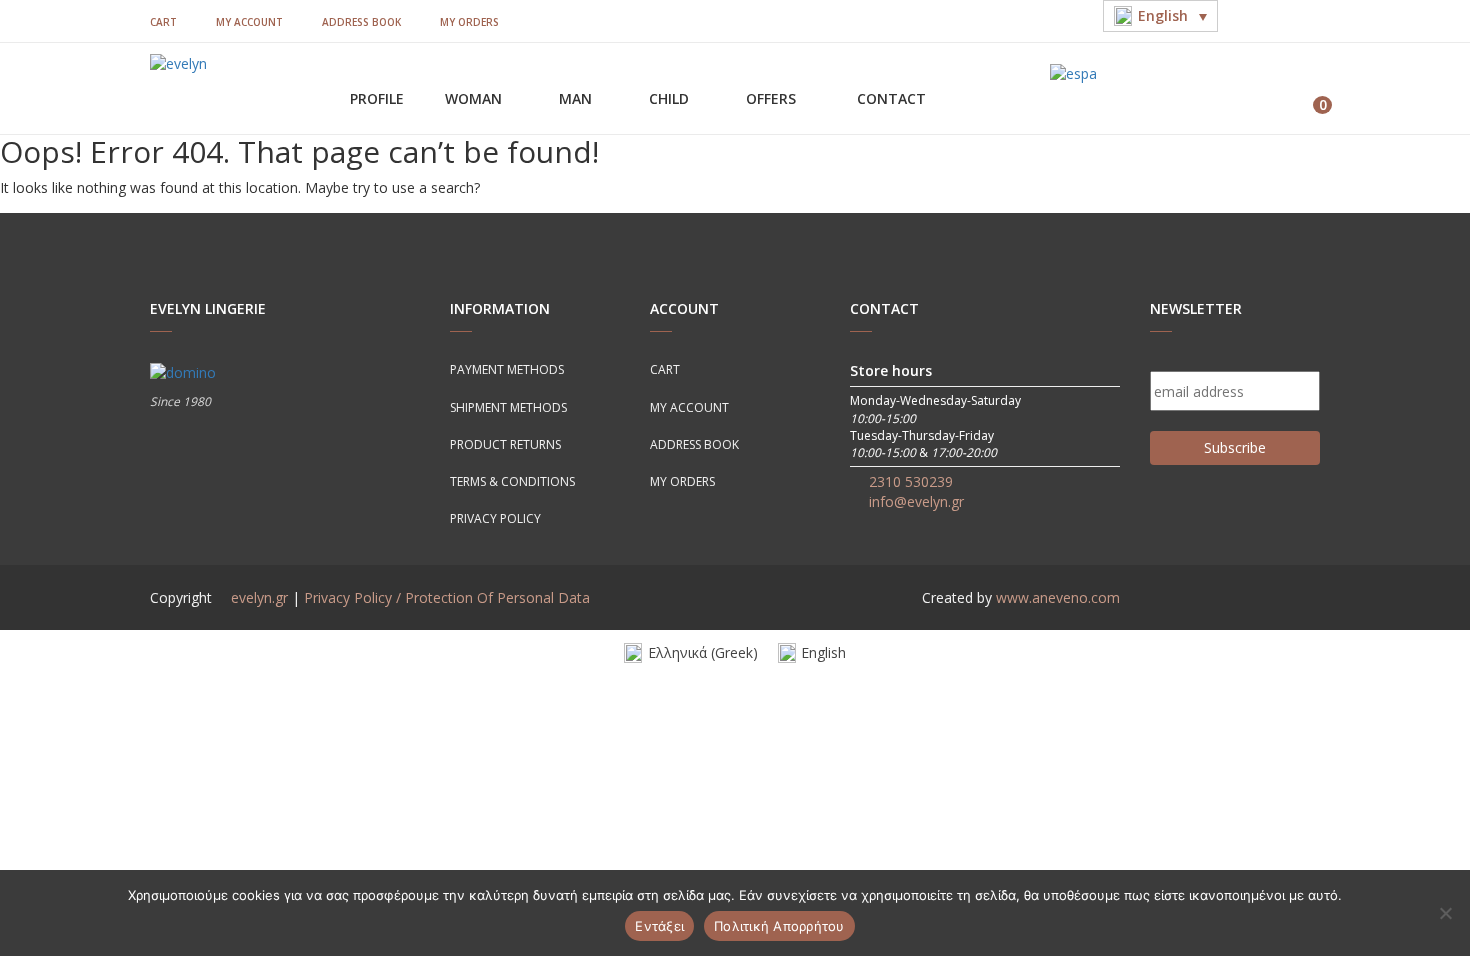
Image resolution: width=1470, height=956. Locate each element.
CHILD (671, 98)
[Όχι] (1445, 913)
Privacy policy (495, 518)
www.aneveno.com (1058, 597)
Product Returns (505, 444)
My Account (249, 22)
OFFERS (773, 98)
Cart (163, 22)
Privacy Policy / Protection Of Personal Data (447, 597)
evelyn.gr (259, 597)
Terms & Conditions (512, 481)
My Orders (469, 22)
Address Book (361, 22)
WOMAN (475, 98)
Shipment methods (508, 407)
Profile (377, 98)
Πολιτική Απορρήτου (779, 926)
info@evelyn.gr (916, 501)
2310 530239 (911, 481)
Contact (891, 98)
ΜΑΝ (577, 98)
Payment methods (507, 369)
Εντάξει (659, 926)
